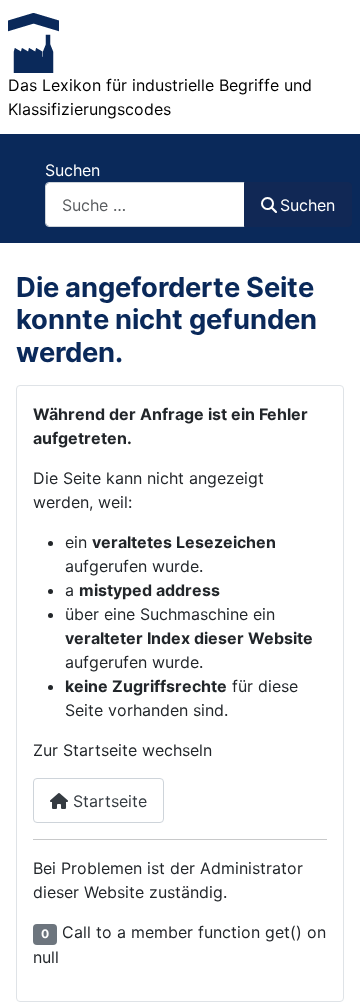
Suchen (72, 170)
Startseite (107, 801)
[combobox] (145, 204)
